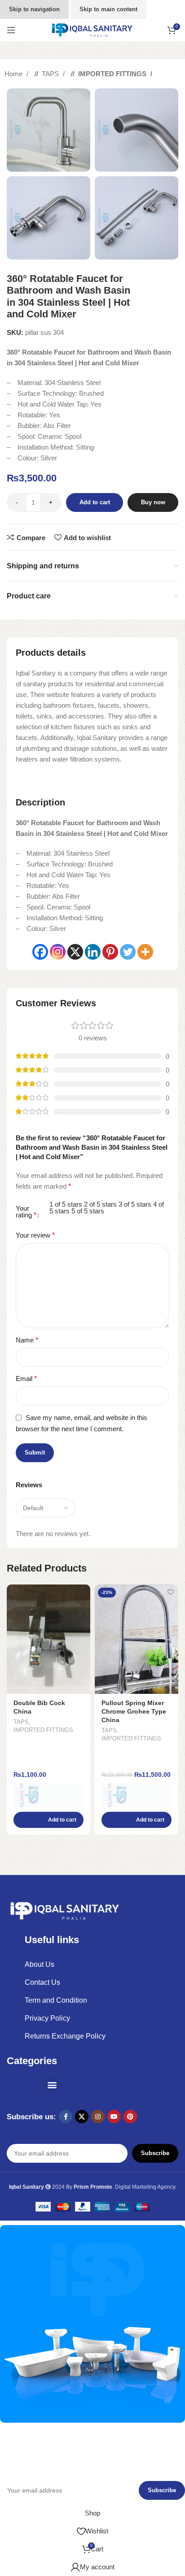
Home (14, 74)
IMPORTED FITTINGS (113, 74)
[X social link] (82, 2117)
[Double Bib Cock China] (48, 1639)
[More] (145, 952)
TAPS (51, 74)
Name (27, 1340)
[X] (75, 952)
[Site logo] (92, 29)
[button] (48, 1820)
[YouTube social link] (114, 2117)
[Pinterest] (110, 952)
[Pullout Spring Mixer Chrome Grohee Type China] (137, 1639)
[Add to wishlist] (82, 1592)
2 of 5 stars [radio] (100, 1204)
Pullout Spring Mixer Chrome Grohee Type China (134, 1712)
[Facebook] (40, 952)
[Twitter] (128, 952)
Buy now (153, 502)
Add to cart (95, 502)
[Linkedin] (93, 952)
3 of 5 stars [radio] (135, 1204)
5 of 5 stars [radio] (88, 1211)
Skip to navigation (34, 9)
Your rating (26, 1212)
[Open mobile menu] (11, 30)
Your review (35, 1235)
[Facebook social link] (66, 2117)
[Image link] (65, 1910)
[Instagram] (58, 952)
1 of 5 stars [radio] (66, 1204)
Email (26, 1379)
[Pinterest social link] (130, 2117)
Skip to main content (108, 9)
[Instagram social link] (98, 2117)
